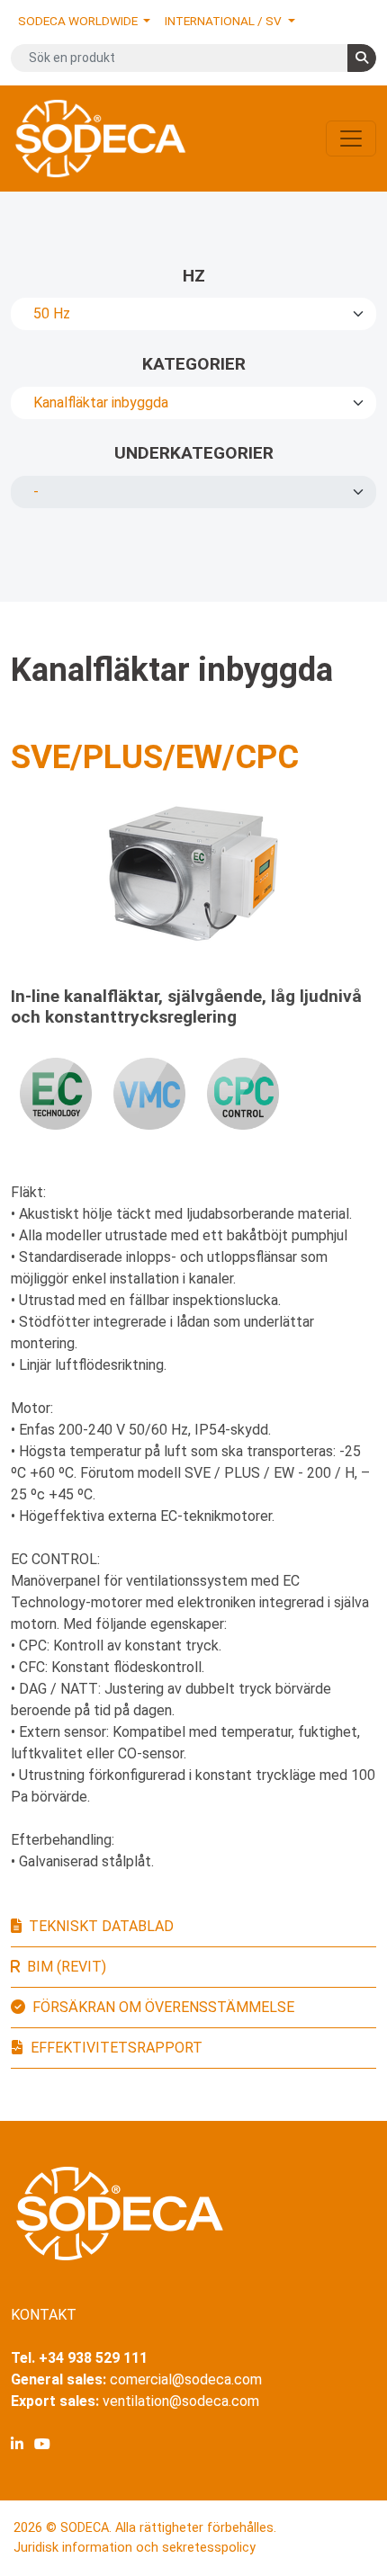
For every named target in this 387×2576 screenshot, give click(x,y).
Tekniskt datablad (101, 1926)
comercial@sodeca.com (186, 2379)
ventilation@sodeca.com (181, 2401)
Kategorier (194, 364)
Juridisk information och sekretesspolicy (135, 2548)
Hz (194, 276)
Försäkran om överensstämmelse (163, 2007)
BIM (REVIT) (67, 1967)
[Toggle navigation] (351, 139)
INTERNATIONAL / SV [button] (225, 21)
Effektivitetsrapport (117, 2048)
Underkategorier (194, 453)
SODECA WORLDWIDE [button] (79, 21)
